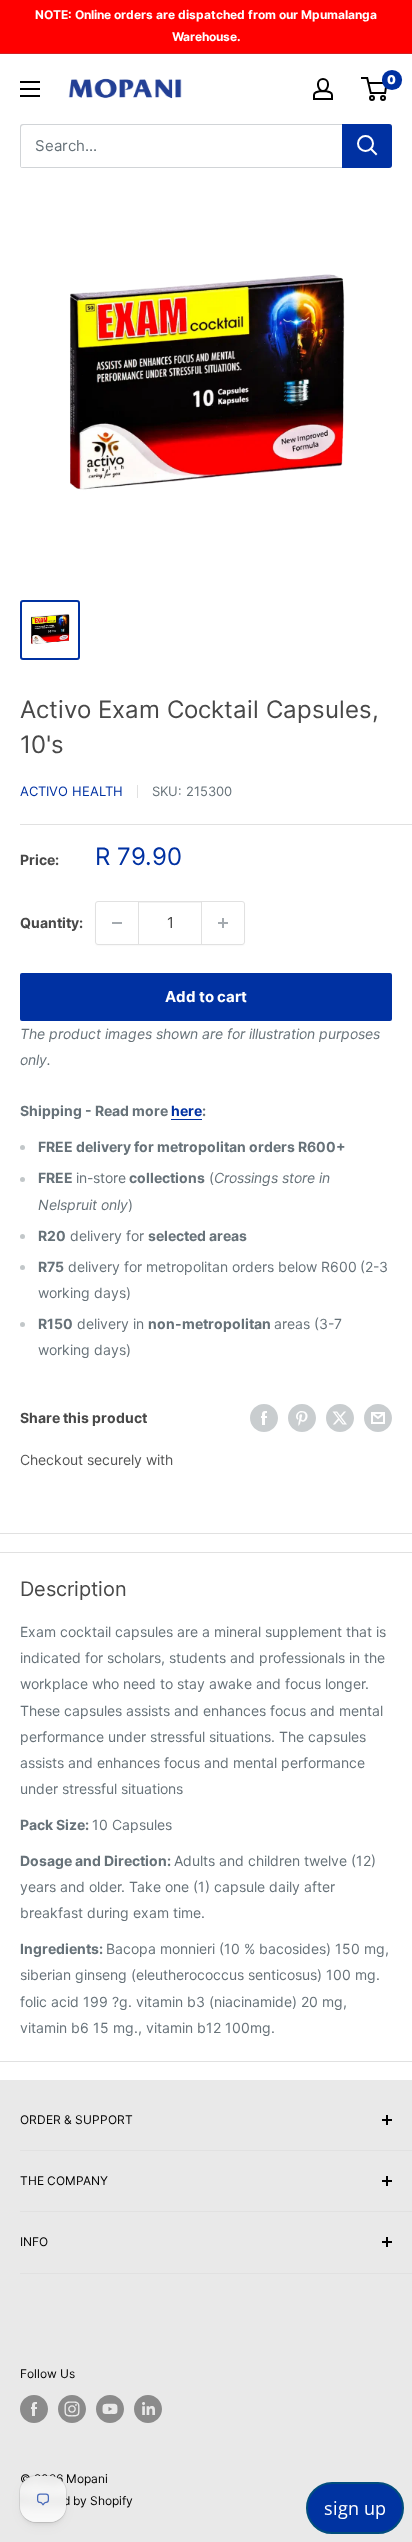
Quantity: (51, 922)
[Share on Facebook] (264, 1418)
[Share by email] (378, 1418)
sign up (355, 2508)
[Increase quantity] (223, 923)
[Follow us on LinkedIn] (148, 2409)
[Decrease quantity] (117, 923)
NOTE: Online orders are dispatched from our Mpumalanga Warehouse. (206, 25)
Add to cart (206, 996)
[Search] (367, 146)
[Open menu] (30, 89)
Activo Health (71, 791)
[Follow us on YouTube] (110, 2409)
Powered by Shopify (76, 2500)
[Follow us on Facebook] (34, 2409)
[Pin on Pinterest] (302, 1418)
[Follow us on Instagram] (72, 2409)
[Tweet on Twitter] (340, 1418)
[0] (375, 89)
